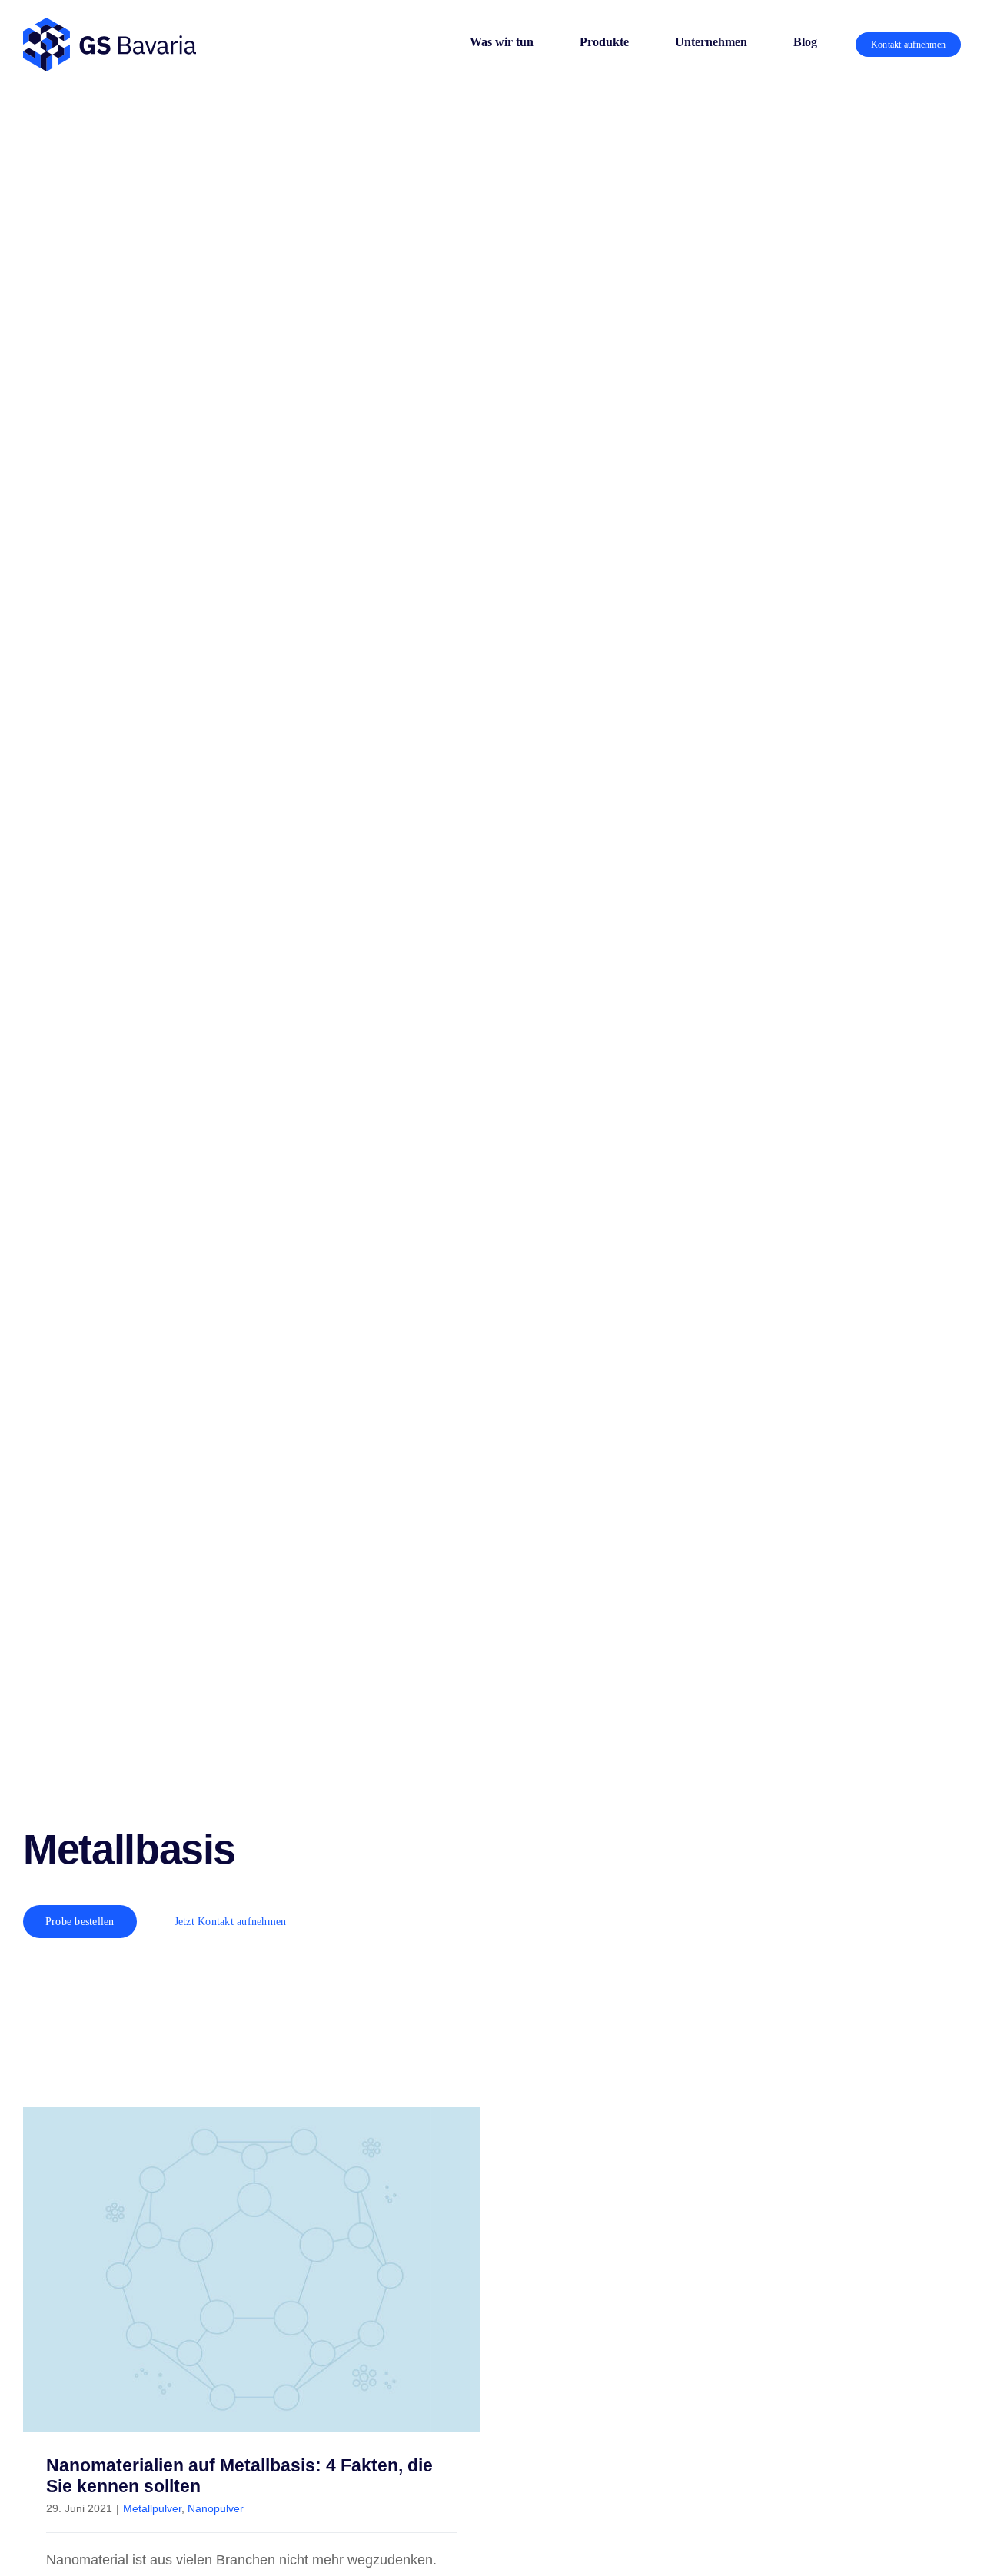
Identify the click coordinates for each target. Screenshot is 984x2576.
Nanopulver (216, 2508)
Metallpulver (152, 2508)
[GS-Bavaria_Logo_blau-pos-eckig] (110, 25)
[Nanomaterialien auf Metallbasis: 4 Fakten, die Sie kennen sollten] (252, 2270)
